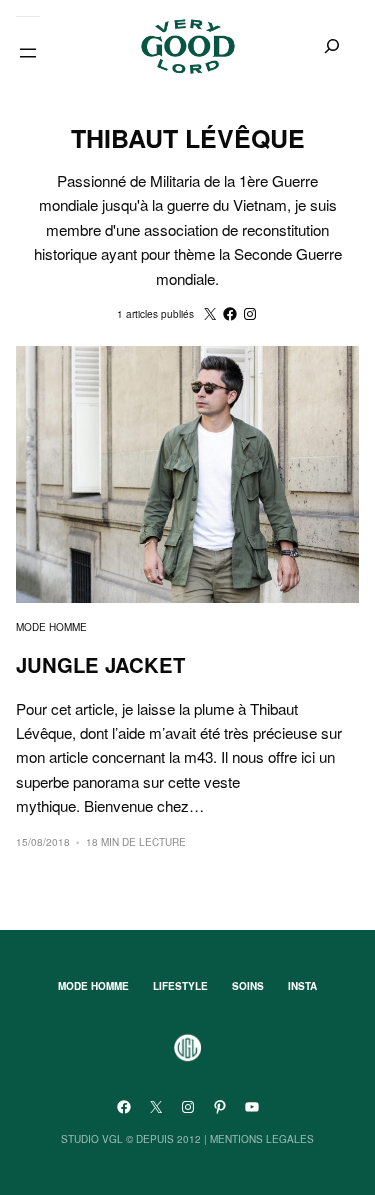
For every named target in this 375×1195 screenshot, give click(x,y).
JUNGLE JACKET (100, 665)
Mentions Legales (262, 1139)
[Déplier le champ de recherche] (332, 46)
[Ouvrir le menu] (28, 53)
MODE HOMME (51, 627)
